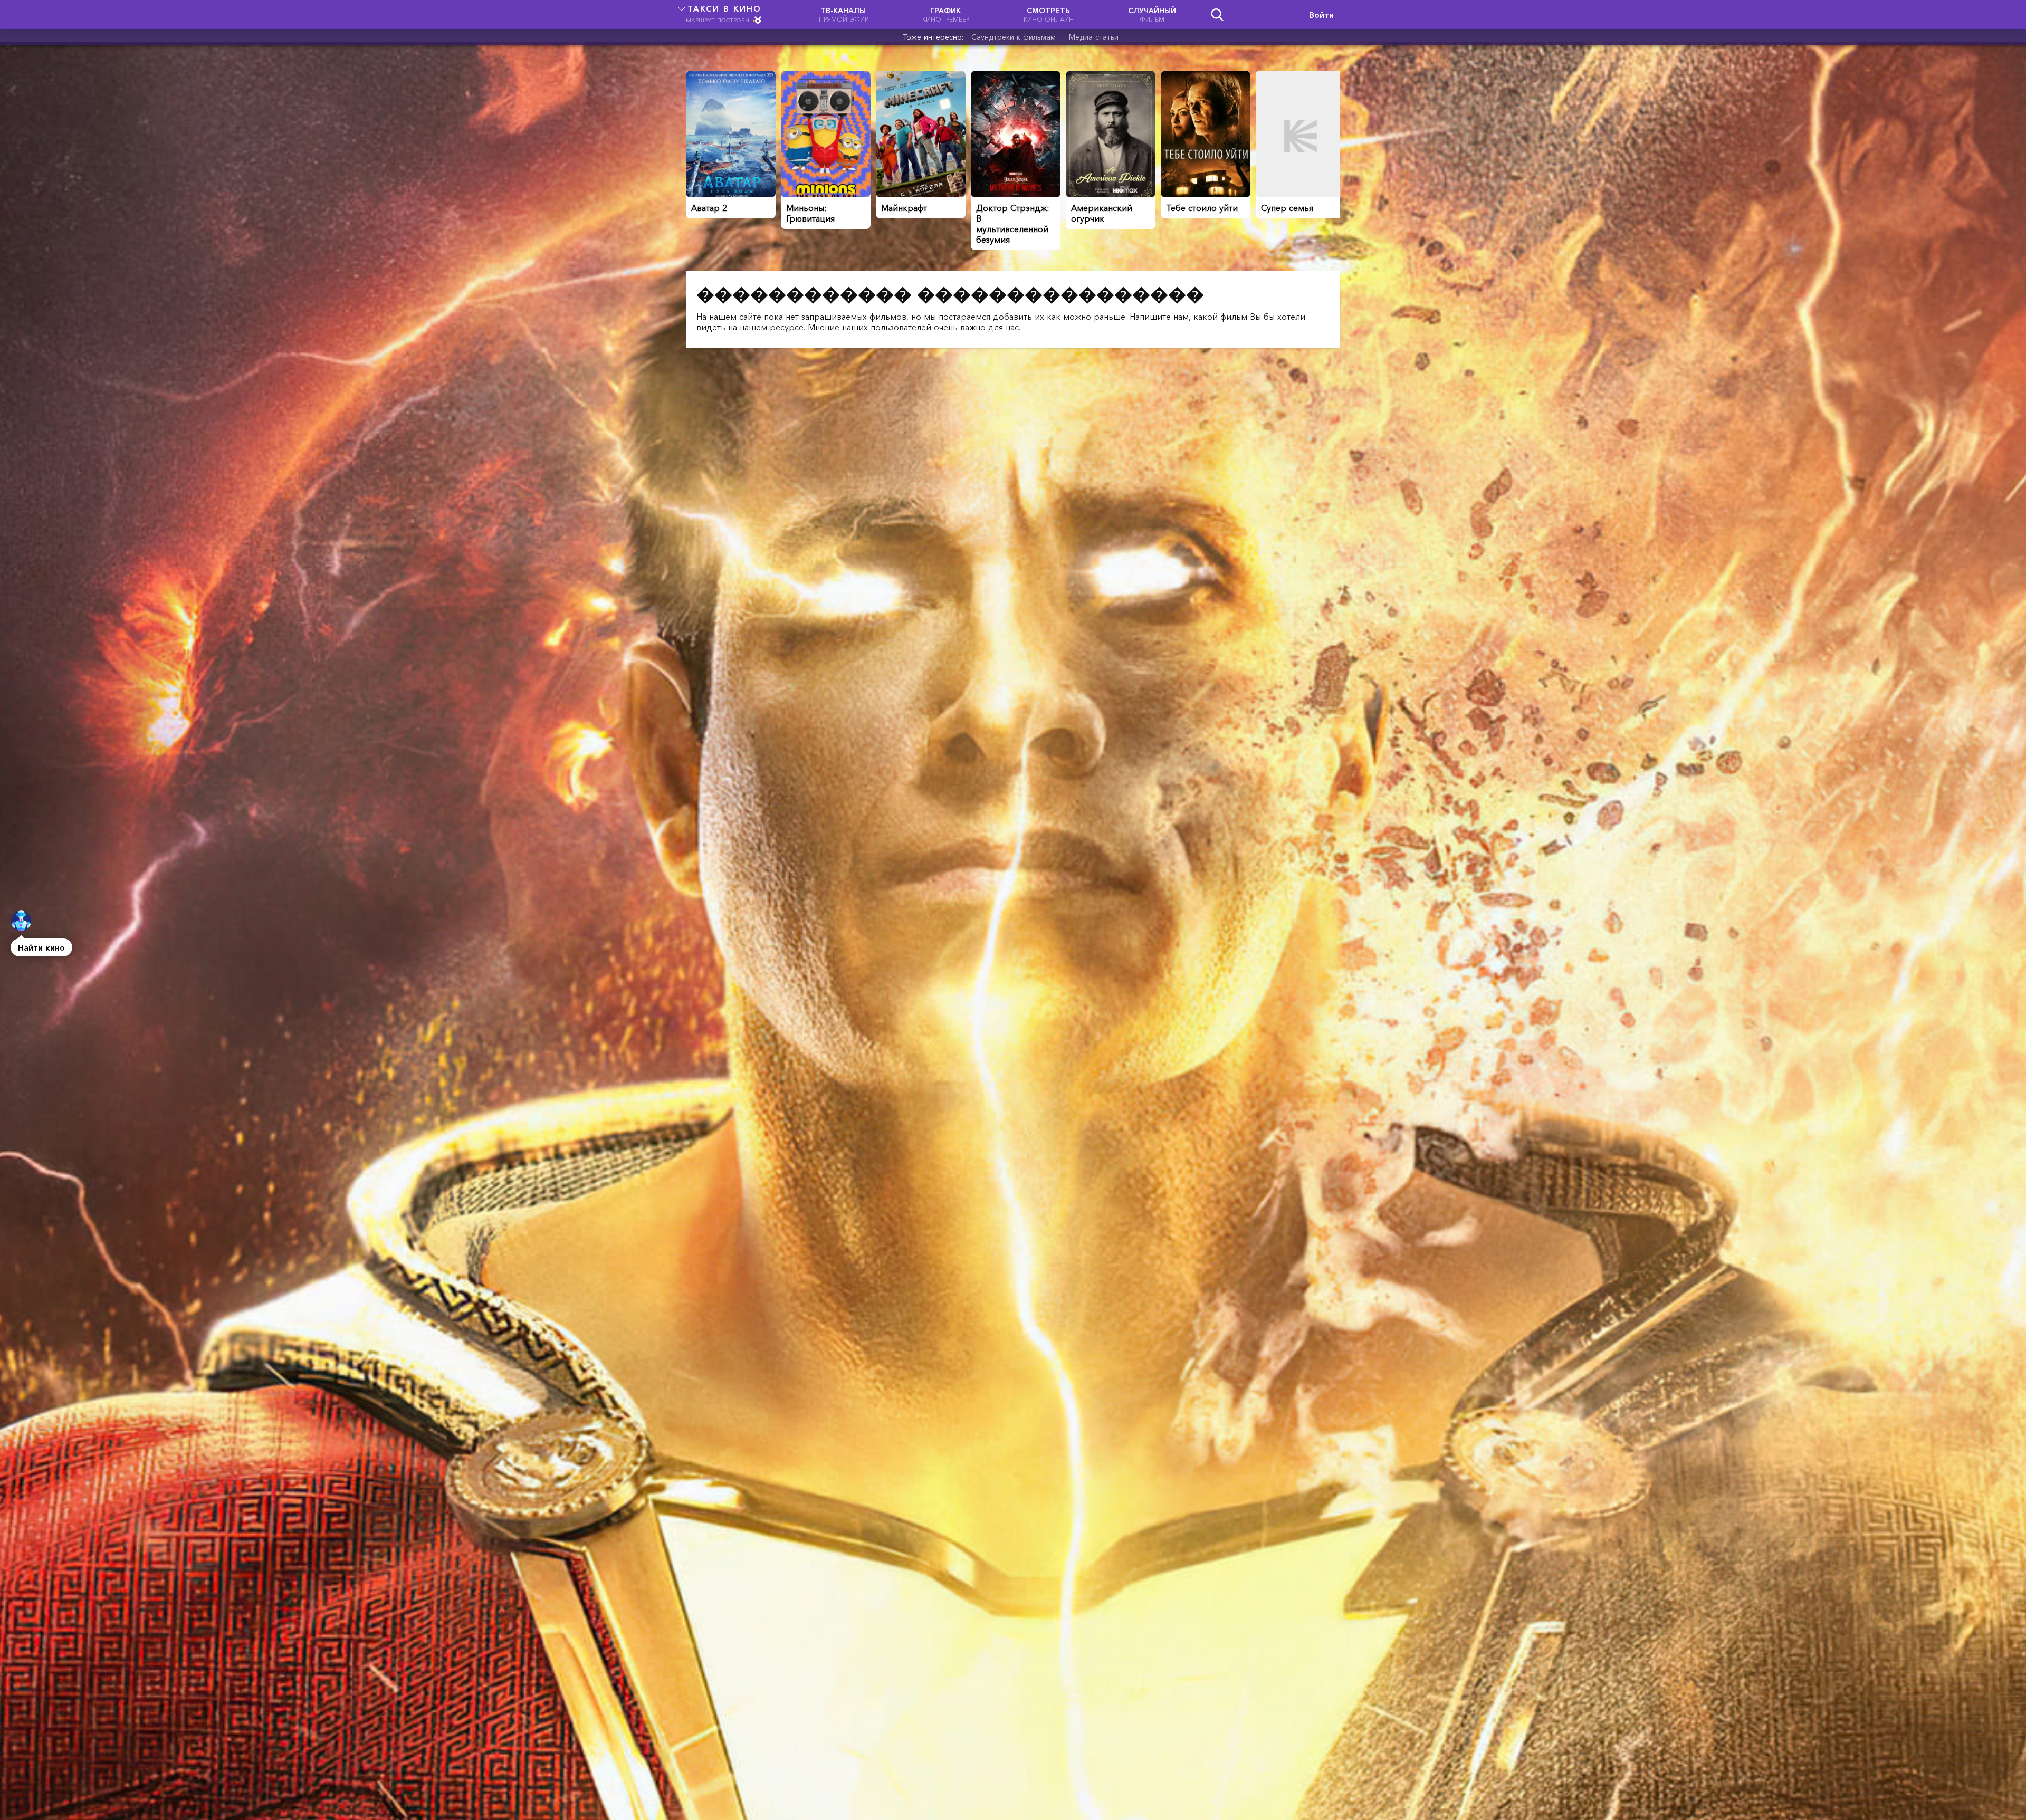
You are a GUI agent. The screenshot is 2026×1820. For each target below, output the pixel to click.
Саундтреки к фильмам (1014, 37)
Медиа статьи (1094, 37)
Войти (1321, 15)
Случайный (1152, 15)
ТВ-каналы (843, 15)
